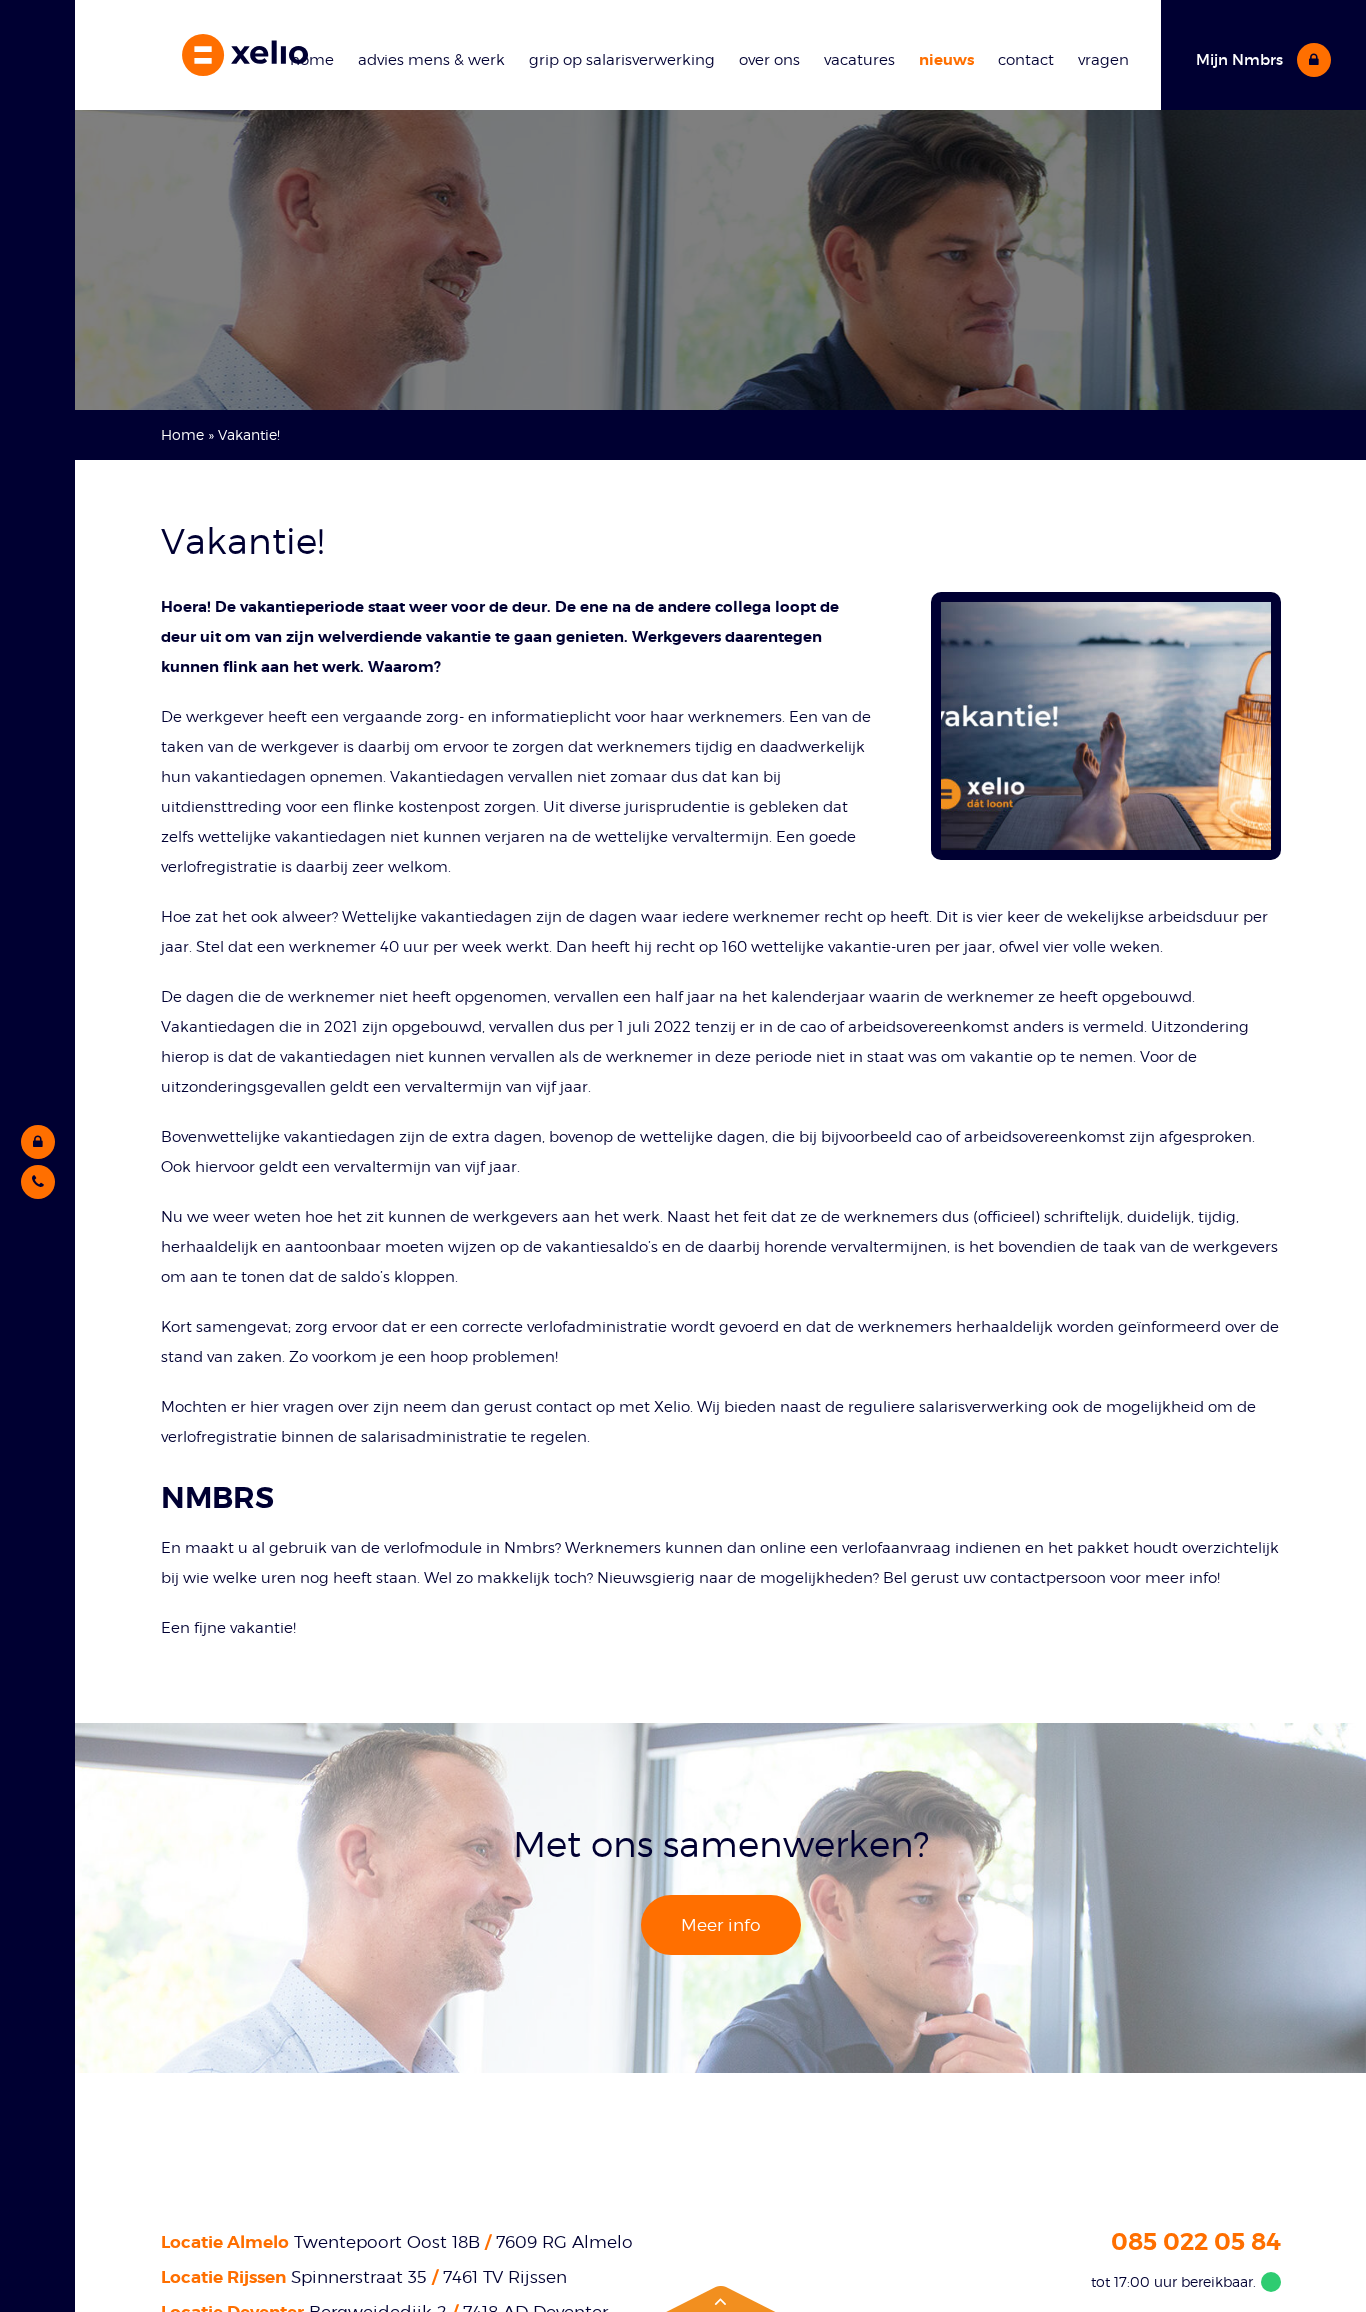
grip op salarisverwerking (622, 60)
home (312, 60)
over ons (769, 60)
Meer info (721, 1925)
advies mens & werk (431, 60)
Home (182, 434)
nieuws (946, 60)
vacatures (859, 60)
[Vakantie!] (1106, 726)
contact (1026, 60)
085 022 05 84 (1196, 2242)
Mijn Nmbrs (1241, 59)
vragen (1103, 60)
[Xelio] (245, 55)
